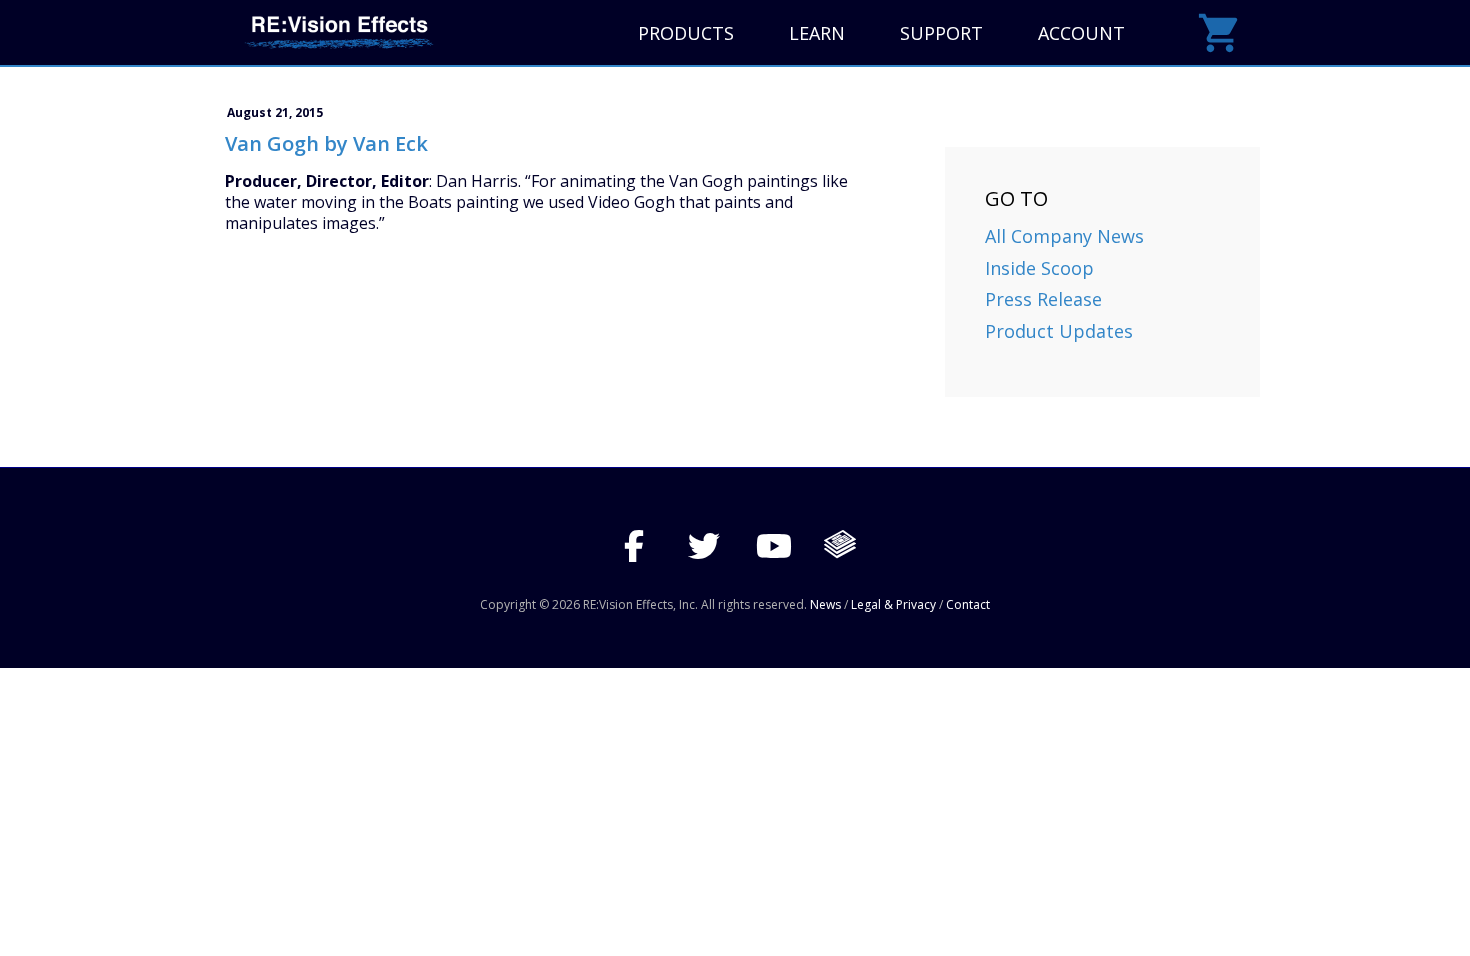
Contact (968, 604)
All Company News (1064, 236)
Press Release (1043, 299)
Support (941, 33)
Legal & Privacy (893, 604)
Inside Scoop (1039, 268)
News (825, 604)
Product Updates (1059, 331)
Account (1081, 33)
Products (686, 33)
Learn (817, 33)
